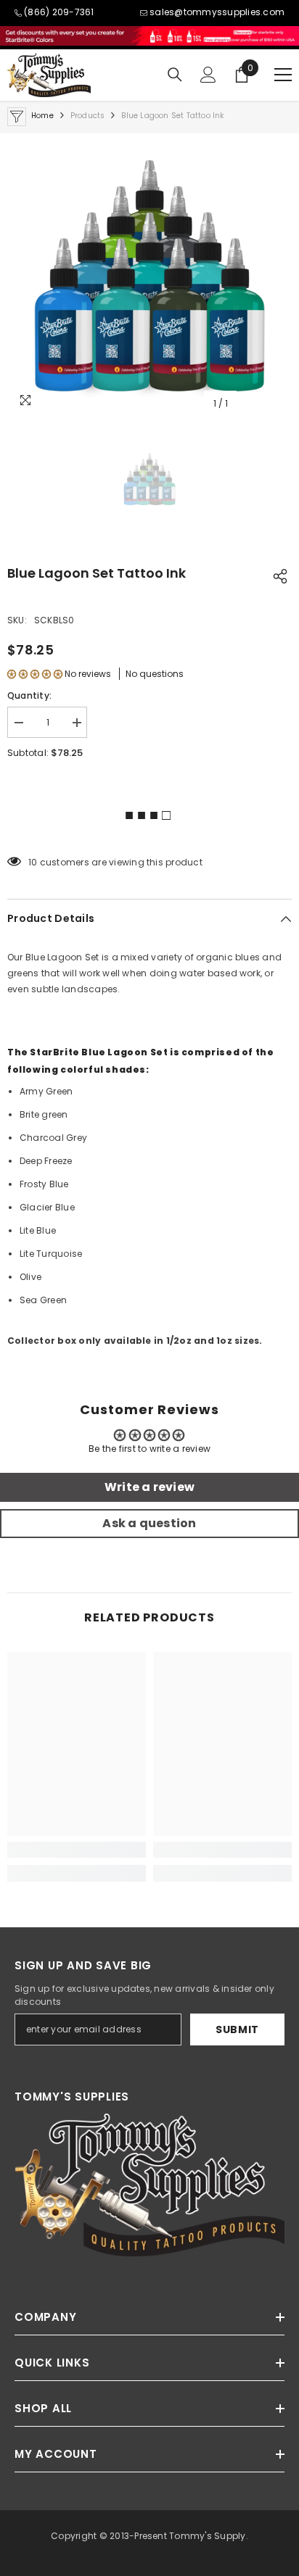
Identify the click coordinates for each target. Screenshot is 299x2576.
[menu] (283, 75)
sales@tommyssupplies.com (217, 12)
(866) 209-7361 (59, 12)
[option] (149, 275)
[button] (35, 674)
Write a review (149, 1487)
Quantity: (29, 695)
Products (88, 116)
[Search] (175, 75)
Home (42, 116)
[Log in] (208, 75)
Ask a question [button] (149, 1523)
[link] (77, 1850)
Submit (237, 2029)
